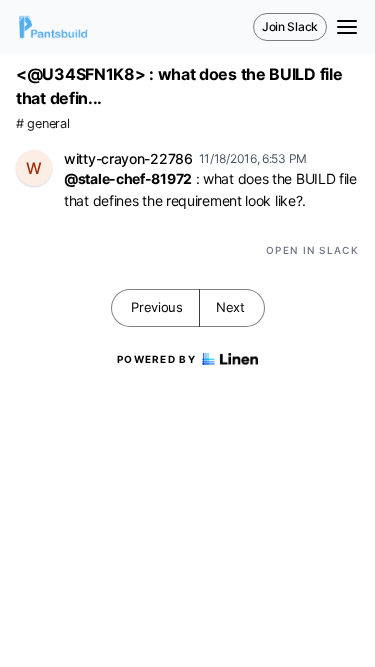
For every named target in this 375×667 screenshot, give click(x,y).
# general (42, 123)
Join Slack (290, 26)
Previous (157, 307)
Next (230, 307)
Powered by (156, 359)
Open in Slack (312, 250)
